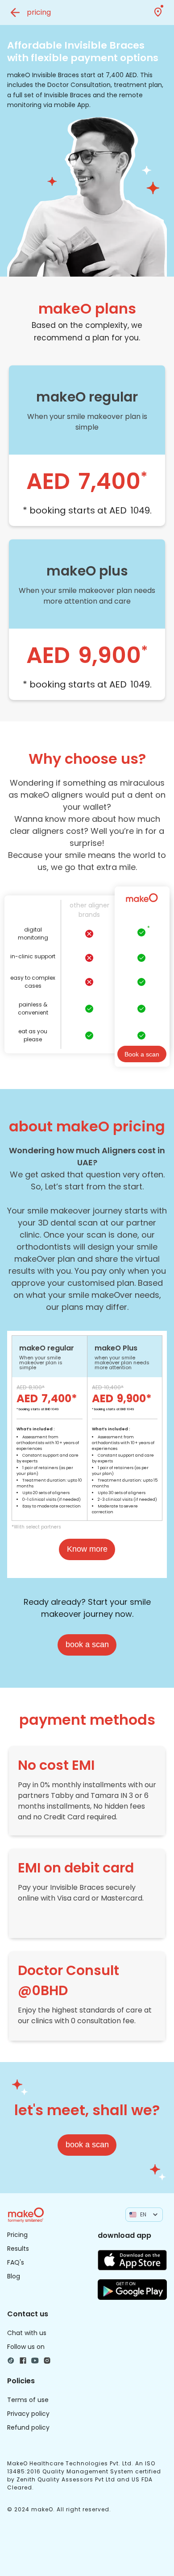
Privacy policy (28, 2414)
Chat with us (27, 2333)
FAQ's (16, 2262)
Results (18, 2249)
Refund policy (28, 2427)
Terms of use (28, 2400)
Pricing (17, 2235)
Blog (14, 2276)
